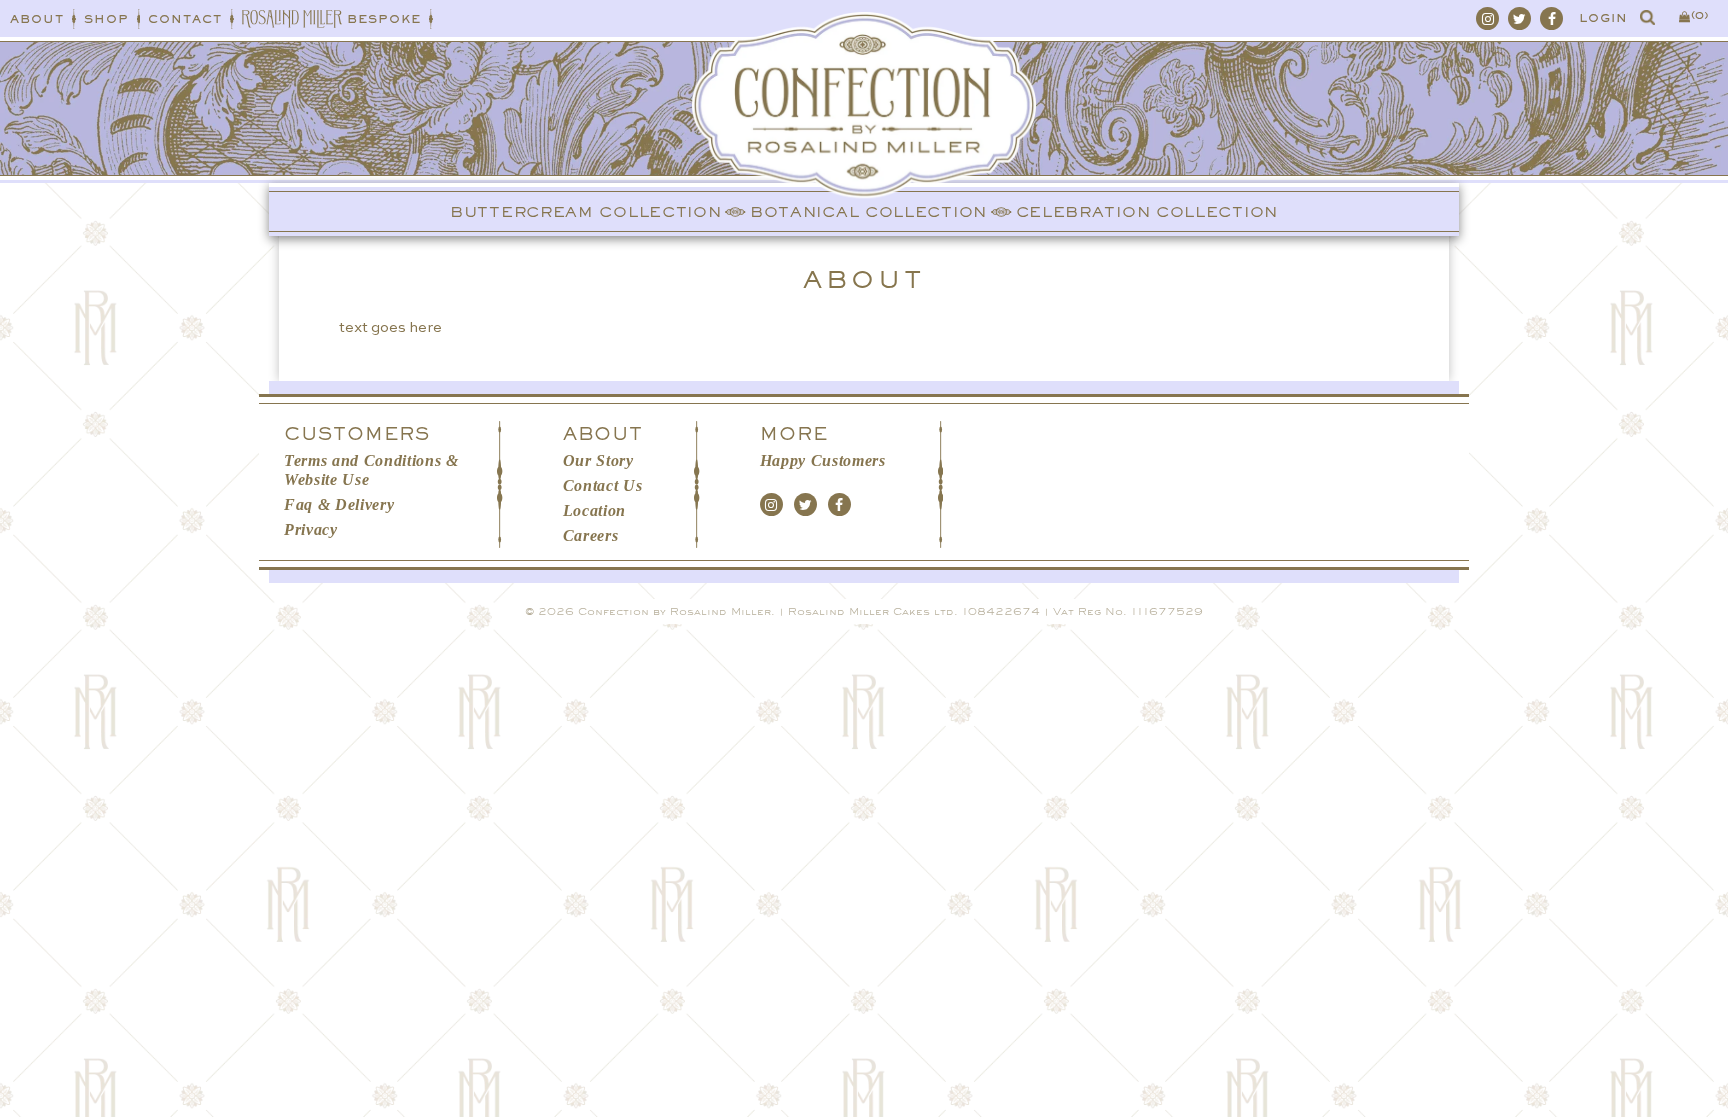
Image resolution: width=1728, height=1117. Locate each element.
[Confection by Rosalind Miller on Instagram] (1487, 18)
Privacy (311, 529)
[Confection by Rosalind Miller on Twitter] (1519, 18)
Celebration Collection (1147, 212)
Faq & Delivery (339, 504)
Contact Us (603, 485)
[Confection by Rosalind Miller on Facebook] (1551, 18)
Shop (106, 19)
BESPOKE (384, 19)
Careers (591, 535)
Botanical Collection (868, 212)
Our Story (598, 460)
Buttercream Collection (585, 212)
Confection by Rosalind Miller (674, 611)
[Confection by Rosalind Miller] (864, 140)
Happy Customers (823, 460)
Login (1603, 18)
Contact (185, 19)
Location (594, 510)
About (37, 19)
